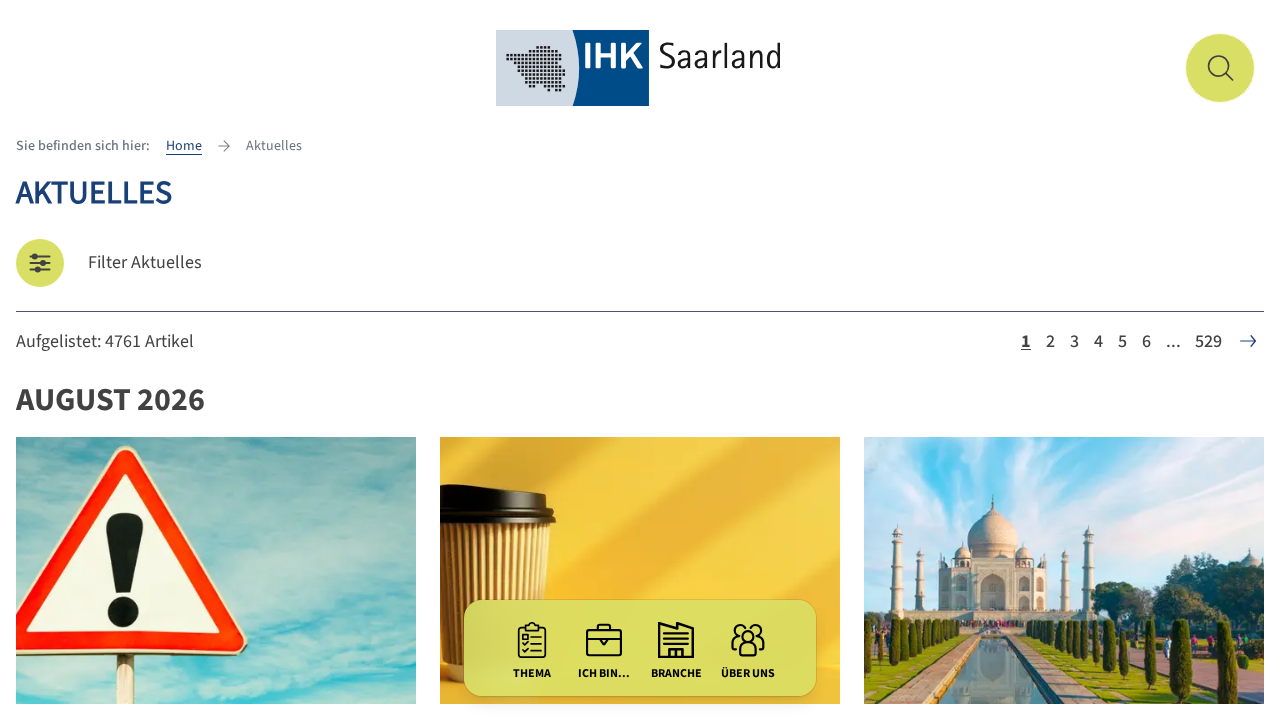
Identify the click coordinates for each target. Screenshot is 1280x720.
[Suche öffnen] (1220, 68)
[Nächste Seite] (1248, 341)
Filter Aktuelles (145, 262)
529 (1208, 341)
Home (184, 146)
